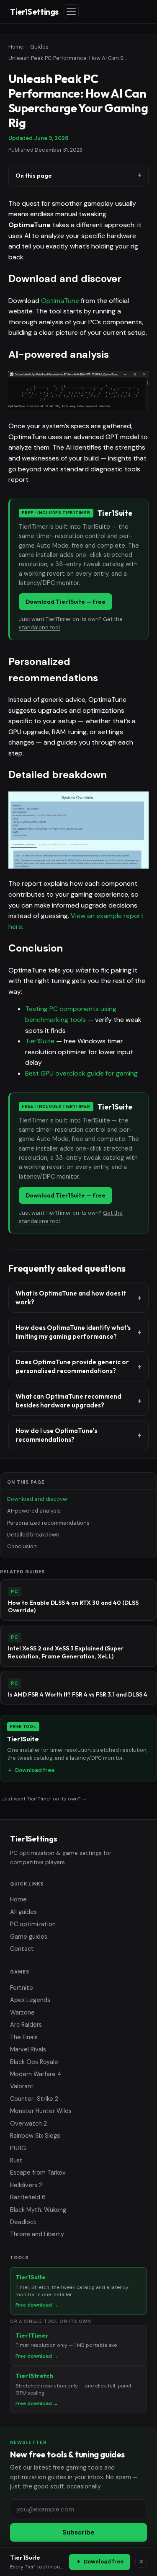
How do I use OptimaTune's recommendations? (56, 1435)
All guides (23, 1912)
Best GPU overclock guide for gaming (81, 1073)
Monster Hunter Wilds (41, 2111)
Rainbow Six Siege (35, 2136)
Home (16, 47)
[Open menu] (71, 12)
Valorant (22, 2086)
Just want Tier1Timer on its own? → (44, 1799)
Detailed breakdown (33, 1535)
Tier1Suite (40, 1041)
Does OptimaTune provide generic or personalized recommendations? (72, 1366)
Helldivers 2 (26, 2185)
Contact (22, 1949)
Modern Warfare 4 (36, 2074)
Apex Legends (30, 2000)
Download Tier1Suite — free (66, 602)
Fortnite (22, 1988)
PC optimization (33, 1924)
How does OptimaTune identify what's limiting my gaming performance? (73, 1332)
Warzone (22, 2012)
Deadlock (23, 2222)
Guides (39, 47)
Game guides (29, 1937)
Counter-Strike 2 (34, 2099)
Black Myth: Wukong (38, 2210)
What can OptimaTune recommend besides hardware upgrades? (68, 1401)
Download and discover (38, 1499)
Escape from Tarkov (38, 2173)
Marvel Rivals (28, 2049)
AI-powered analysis (34, 1511)
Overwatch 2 (28, 2123)
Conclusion (22, 1546)
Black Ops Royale (34, 2062)
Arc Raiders (26, 2025)
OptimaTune (60, 301)
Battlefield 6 (28, 2197)
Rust (16, 2160)
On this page (34, 176)
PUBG (18, 2148)
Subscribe (78, 2532)
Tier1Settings (34, 12)
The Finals (24, 2037)
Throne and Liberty (37, 2234)
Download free (104, 2562)
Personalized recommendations (48, 1523)
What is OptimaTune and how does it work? (71, 1298)
